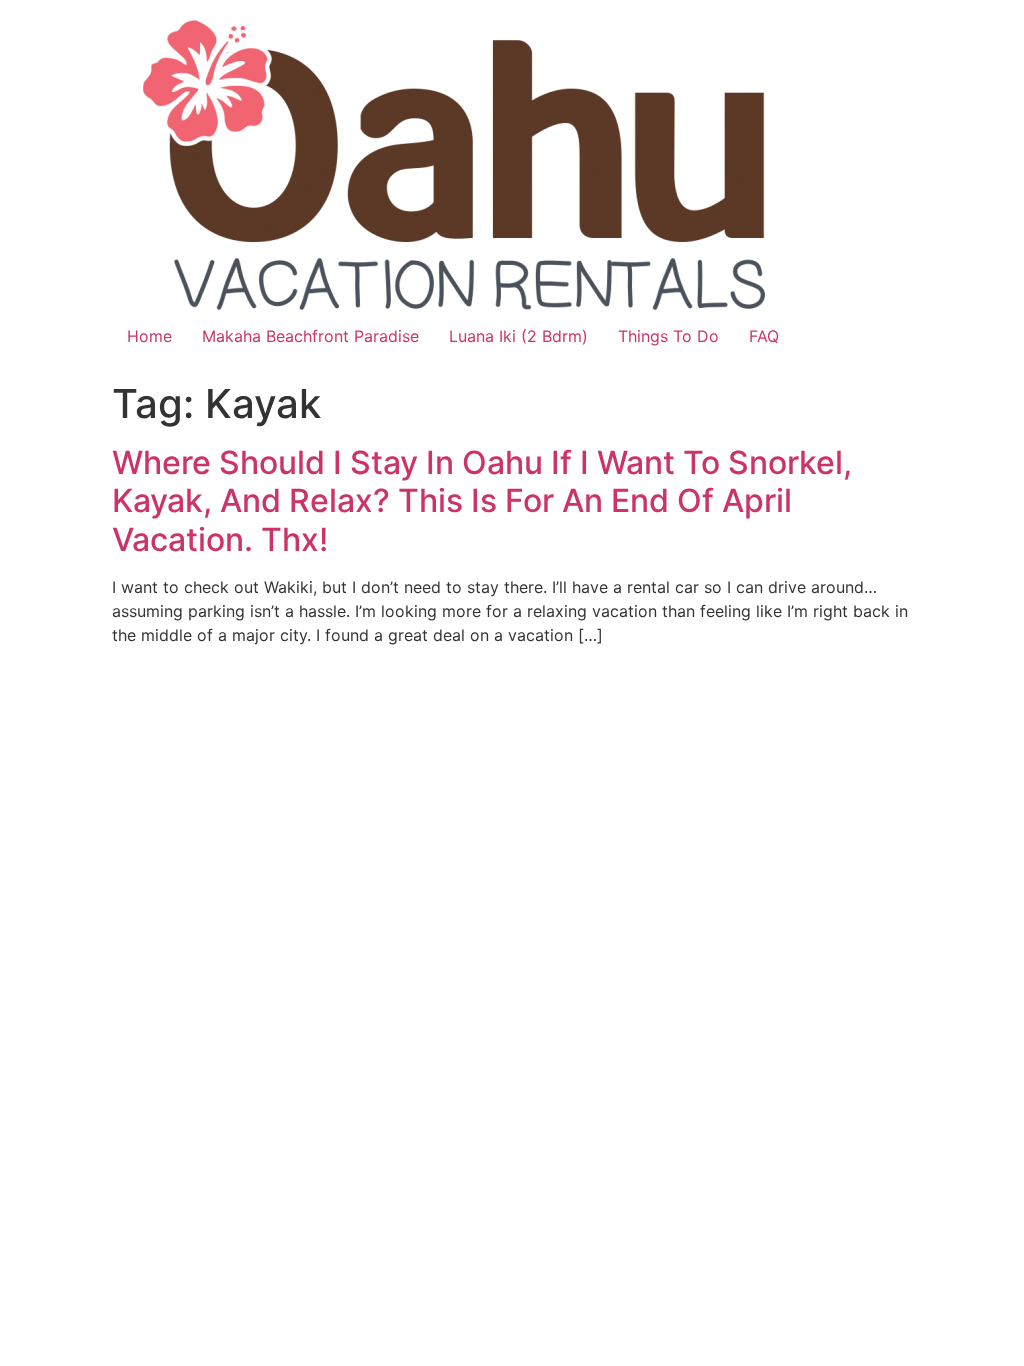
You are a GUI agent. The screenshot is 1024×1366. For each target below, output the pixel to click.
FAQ (764, 336)
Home (149, 336)
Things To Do (668, 336)
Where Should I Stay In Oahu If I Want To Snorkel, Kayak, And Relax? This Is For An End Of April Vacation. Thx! (482, 501)
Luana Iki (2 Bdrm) (518, 336)
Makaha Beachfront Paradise (310, 336)
